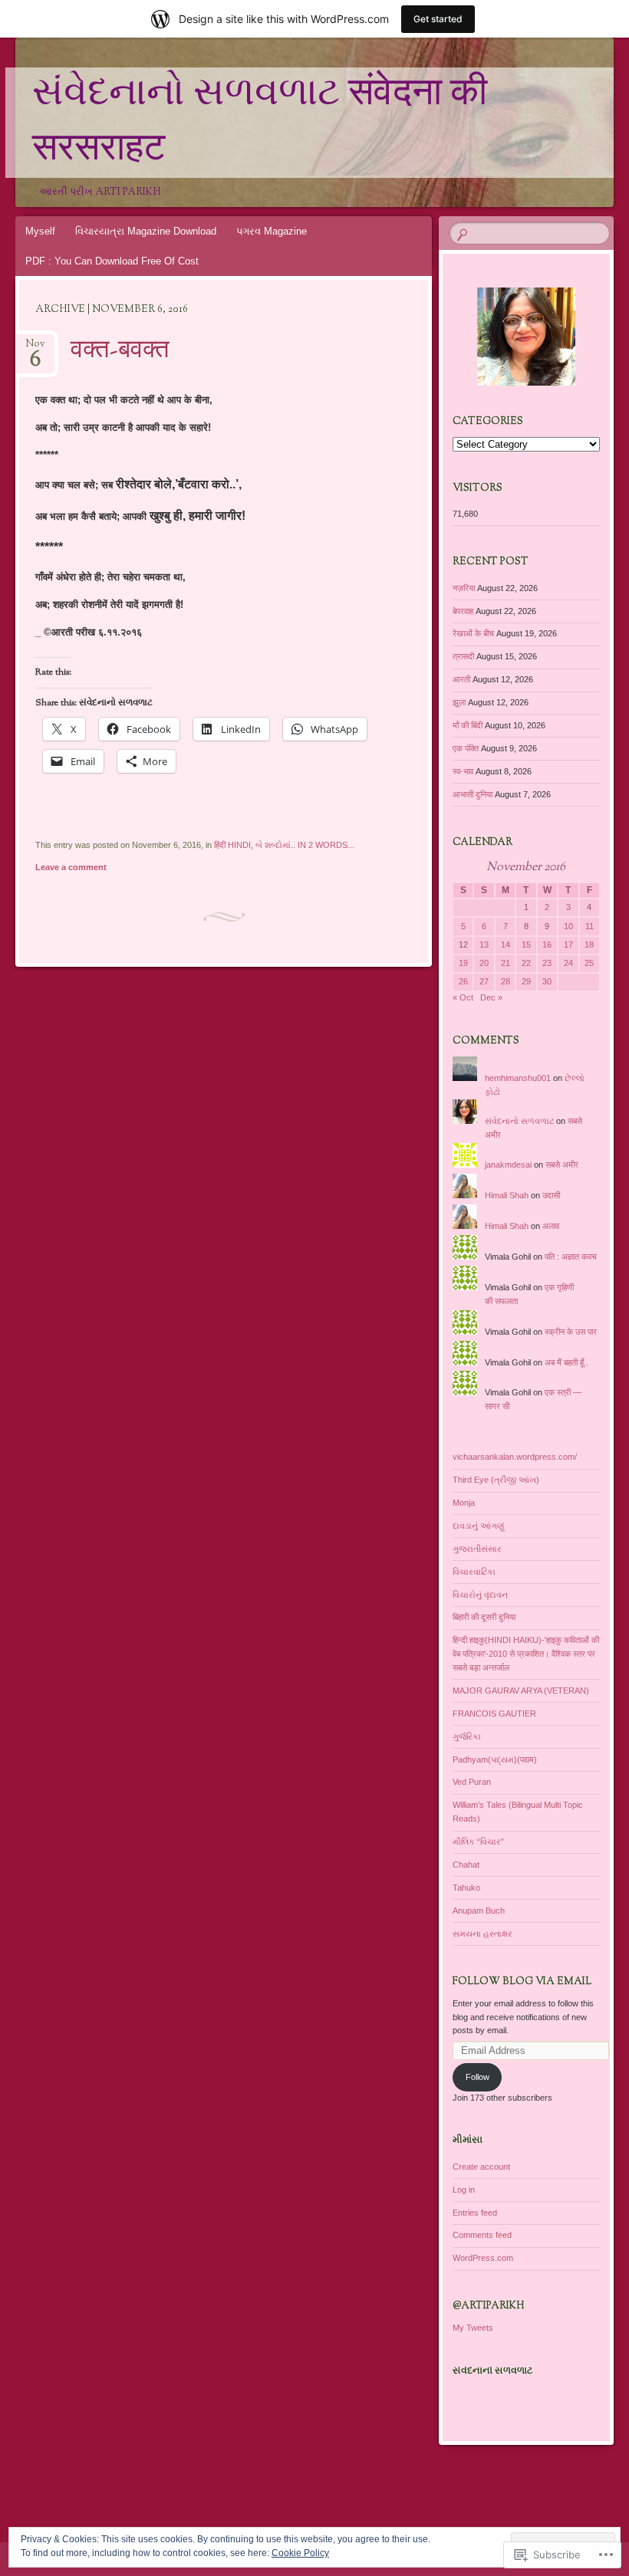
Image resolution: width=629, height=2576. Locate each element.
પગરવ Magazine (272, 231)
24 (568, 963)
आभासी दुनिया (473, 794)
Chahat (466, 1865)
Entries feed (475, 2213)
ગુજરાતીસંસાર (477, 1549)
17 (568, 945)
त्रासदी (463, 656)
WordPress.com (483, 2258)
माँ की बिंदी (468, 725)
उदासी (551, 1195)
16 (547, 945)
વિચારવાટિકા (474, 1572)
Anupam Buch (479, 1911)
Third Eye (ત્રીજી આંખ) (496, 1480)
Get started (438, 19)
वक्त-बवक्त (120, 351)
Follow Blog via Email (522, 1982)
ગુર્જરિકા (467, 1737)
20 (484, 963)
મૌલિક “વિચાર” (478, 1842)
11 (589, 926)
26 (463, 981)
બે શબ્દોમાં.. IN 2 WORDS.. (304, 845)
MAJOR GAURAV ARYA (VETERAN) (521, 1691)
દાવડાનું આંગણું (479, 1526)
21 (506, 963)
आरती (461, 679)
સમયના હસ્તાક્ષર (482, 1934)
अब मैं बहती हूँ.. (566, 1362)
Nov (35, 348)
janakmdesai (508, 1165)
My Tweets (473, 2328)
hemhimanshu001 (518, 1078)
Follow (478, 2077)
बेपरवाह (463, 611)
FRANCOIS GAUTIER (494, 1714)
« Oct (463, 997)
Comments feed (482, 2235)
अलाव (551, 1226)
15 (526, 945)
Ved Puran (472, 1782)
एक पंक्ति (466, 748)
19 (463, 963)
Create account (481, 2167)
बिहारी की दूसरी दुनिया (484, 1617)
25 (589, 963)
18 (589, 945)
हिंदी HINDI (232, 845)
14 (506, 945)
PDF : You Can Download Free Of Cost (112, 261)
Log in (464, 2190)
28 (506, 981)
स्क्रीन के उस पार (571, 1332)
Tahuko (466, 1888)
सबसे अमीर (562, 1165)
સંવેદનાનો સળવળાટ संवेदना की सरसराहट (260, 123)
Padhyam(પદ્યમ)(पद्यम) (495, 1760)
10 (568, 926)
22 (526, 963)
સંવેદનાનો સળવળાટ (519, 1121)
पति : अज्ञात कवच (571, 1257)
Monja (464, 1503)
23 (547, 963)
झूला (459, 702)
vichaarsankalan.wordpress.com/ (515, 1457)
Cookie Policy (300, 2553)
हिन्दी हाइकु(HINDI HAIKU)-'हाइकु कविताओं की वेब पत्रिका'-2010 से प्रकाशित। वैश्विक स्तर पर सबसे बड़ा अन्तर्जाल (526, 1654)
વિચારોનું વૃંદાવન (480, 1595)
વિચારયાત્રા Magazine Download (146, 231)
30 (547, 981)
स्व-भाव (463, 771)
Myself (40, 231)
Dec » (491, 997)
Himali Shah (507, 1195)
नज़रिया (464, 588)
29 (526, 981)
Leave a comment (71, 867)
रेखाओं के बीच (473, 633)
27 (484, 981)
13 (484, 945)
